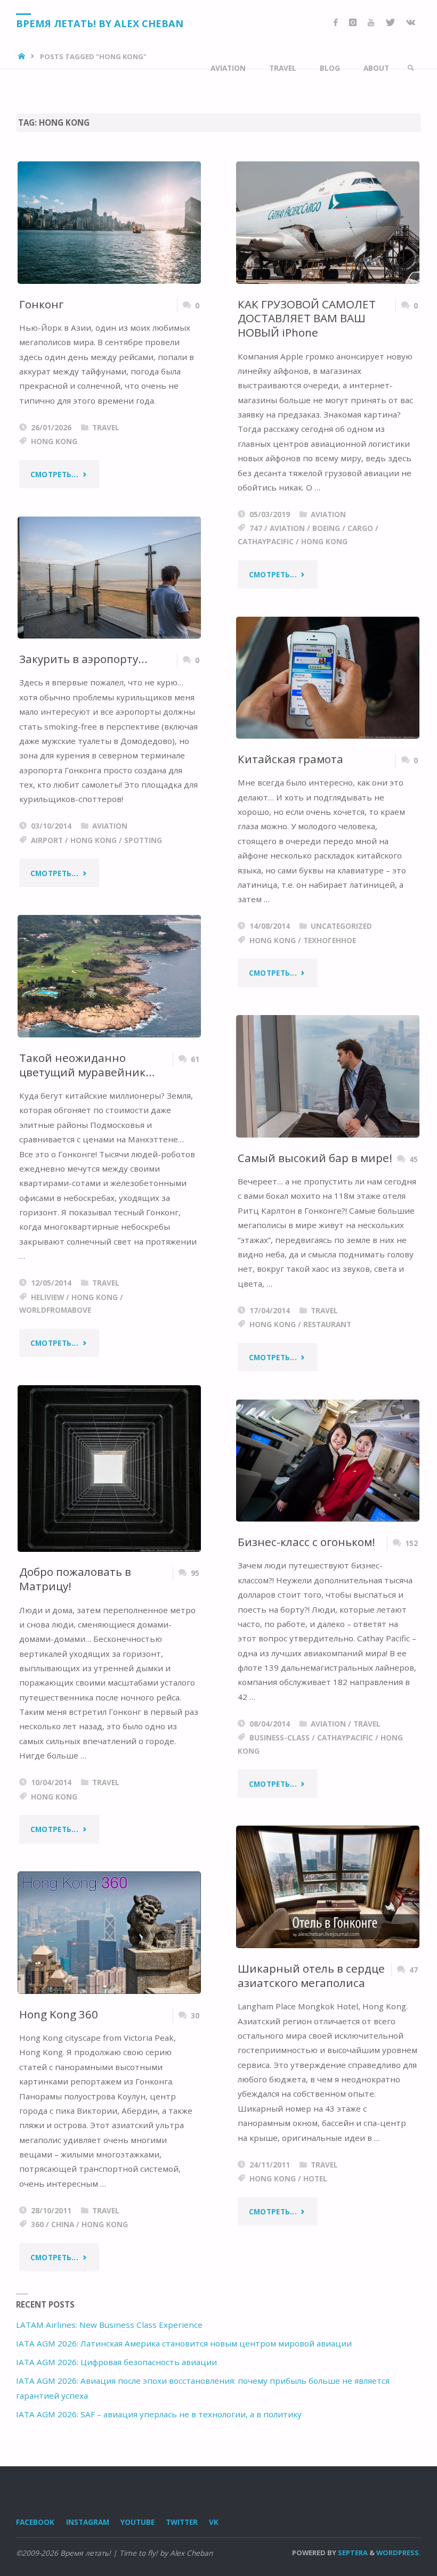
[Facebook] (335, 23)
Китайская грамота (290, 759)
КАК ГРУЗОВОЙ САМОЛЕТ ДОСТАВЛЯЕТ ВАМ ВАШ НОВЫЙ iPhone (307, 318)
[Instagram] (353, 23)
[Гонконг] (109, 223)
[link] (411, 68)
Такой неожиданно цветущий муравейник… (87, 1065)
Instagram (88, 2522)
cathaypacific (266, 541)
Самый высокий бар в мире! (315, 1158)
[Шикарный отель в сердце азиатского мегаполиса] (328, 1887)
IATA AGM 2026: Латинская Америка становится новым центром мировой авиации (184, 2343)
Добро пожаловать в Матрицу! (75, 1579)
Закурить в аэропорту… (83, 659)
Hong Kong (54, 441)
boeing (326, 528)
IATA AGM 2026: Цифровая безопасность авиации (116, 2362)
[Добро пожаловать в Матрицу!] (109, 1469)
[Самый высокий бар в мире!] (328, 1076)
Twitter (182, 2522)
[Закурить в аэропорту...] (109, 578)
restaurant (327, 1324)
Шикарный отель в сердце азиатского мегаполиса (311, 1976)
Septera (352, 2553)
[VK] (410, 23)
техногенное (330, 940)
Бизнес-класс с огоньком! (306, 1542)
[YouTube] (371, 23)
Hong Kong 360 (59, 2014)
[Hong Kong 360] (109, 1933)
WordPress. (399, 2553)
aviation (328, 514)
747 (256, 528)
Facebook (35, 2522)
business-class (280, 1737)
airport (47, 840)
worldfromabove (55, 1310)
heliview (47, 1297)
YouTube (137, 2522)
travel (106, 427)
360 (37, 2224)
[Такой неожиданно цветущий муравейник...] (109, 976)
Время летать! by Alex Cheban (100, 23)
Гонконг (41, 304)
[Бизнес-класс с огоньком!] (328, 1461)
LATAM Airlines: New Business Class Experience (109, 2325)
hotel (315, 2178)
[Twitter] (390, 23)
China (63, 2224)
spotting (143, 840)
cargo (360, 528)
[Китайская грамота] (328, 678)
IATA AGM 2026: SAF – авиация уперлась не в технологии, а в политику (159, 2414)
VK (214, 2522)
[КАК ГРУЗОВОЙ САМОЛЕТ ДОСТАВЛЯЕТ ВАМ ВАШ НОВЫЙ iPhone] (328, 222)
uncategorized (341, 926)
